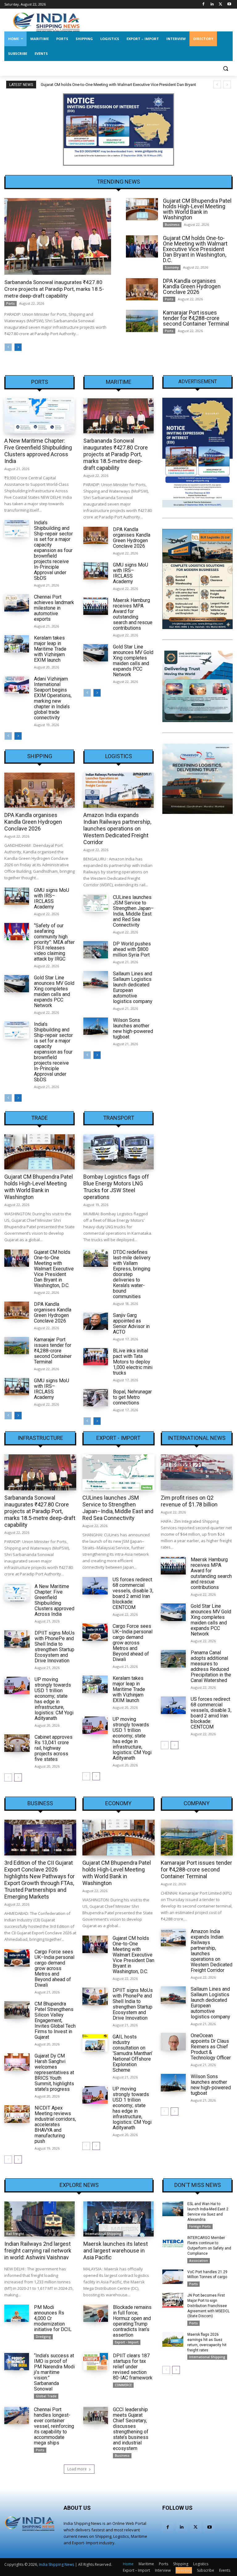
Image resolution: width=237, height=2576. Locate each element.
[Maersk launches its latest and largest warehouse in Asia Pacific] (118, 2219)
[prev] (217, 85)
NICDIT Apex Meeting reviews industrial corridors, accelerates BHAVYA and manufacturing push (55, 2125)
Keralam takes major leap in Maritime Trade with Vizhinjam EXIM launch (50, 649)
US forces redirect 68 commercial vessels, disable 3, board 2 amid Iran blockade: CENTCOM (133, 1593)
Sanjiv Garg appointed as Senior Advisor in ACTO (131, 1324)
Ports (10, 303)
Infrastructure (40, 1438)
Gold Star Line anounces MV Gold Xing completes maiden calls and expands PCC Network (133, 661)
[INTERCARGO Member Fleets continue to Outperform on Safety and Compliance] (173, 2243)
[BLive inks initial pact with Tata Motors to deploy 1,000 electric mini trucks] (96, 1357)
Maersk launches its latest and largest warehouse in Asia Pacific (116, 2251)
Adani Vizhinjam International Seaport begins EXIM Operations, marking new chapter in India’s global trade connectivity (53, 698)
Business (172, 225)
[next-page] (18, 347)
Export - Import (118, 1438)
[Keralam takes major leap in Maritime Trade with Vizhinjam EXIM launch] (17, 644)
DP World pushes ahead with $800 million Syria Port (132, 949)
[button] (225, 69)
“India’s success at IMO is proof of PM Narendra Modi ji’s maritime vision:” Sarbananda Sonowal (54, 2372)
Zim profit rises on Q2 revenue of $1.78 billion (189, 1501)
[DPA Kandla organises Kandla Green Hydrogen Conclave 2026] (142, 289)
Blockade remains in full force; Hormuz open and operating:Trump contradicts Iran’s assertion (132, 2321)
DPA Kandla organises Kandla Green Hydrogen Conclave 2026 (192, 286)
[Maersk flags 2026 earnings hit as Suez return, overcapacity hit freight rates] (173, 2339)
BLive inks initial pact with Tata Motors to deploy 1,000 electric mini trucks (133, 1362)
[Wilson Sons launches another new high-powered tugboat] (96, 1026)
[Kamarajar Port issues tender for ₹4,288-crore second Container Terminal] (142, 321)
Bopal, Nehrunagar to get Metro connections (132, 1397)
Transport (119, 1118)
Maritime (119, 382)
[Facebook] (204, 4)
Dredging (43, 2337)
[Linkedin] (212, 4)
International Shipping (103, 2234)
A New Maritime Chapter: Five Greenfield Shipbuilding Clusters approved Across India (38, 451)
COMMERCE (123, 2385)
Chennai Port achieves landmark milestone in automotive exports (54, 608)
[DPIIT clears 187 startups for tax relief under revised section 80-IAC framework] (96, 2362)
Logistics (119, 756)
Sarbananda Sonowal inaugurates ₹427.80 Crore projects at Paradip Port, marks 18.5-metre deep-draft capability (54, 289)
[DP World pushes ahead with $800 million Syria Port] (96, 950)
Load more (77, 2469)
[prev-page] (8, 347)
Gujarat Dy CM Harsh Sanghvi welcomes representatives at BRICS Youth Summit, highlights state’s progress (54, 2072)
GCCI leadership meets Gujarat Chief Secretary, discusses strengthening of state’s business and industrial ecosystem (131, 2429)
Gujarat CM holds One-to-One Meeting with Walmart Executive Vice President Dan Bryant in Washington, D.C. (195, 249)
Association (199, 2261)
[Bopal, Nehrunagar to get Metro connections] (96, 1398)
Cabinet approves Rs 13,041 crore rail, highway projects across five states (54, 1748)
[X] (220, 4)
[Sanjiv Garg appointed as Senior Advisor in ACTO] (96, 1321)
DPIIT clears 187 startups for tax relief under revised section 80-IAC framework (133, 2367)
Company (197, 1803)
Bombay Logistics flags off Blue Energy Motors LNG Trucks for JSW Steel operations (116, 1187)
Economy (172, 267)
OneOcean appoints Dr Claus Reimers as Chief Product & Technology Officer (211, 2047)
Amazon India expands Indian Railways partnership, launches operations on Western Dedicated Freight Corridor (117, 829)
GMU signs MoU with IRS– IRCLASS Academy (131, 573)
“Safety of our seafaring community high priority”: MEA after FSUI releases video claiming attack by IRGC (54, 942)
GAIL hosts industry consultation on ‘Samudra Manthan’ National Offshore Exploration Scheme (133, 2053)
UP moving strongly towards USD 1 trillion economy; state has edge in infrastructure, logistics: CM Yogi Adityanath (54, 1699)
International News (197, 1438)
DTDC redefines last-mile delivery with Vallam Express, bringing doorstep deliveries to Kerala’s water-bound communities (132, 1274)
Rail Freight (15, 2234)
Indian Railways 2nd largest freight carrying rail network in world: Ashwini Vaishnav (38, 2251)
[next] (227, 85)
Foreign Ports (200, 2226)
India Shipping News (56, 2564)
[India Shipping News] (46, 22)
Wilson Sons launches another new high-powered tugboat (133, 1028)
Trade (39, 1118)
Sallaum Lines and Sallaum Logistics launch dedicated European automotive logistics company (133, 987)
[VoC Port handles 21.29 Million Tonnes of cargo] (173, 2277)
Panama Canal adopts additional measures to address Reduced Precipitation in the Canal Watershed (211, 1666)
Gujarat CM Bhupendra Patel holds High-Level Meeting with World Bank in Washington (197, 209)
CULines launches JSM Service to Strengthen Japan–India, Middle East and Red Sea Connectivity (133, 911)
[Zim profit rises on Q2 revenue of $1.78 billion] (197, 1472)
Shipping (40, 756)
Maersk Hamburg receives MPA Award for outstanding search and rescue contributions (133, 614)
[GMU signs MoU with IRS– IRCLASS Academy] (96, 571)
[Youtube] (229, 4)
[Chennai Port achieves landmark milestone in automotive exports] (17, 603)
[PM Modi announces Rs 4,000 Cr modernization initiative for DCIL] (17, 2313)
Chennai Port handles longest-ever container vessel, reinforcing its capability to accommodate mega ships (54, 2426)
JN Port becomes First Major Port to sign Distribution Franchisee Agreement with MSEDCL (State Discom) (208, 2306)
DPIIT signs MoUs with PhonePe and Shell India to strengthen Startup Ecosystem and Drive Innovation (55, 1647)
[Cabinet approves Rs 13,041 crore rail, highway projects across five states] (17, 1743)
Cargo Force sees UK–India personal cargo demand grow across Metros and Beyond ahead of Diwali (133, 1643)
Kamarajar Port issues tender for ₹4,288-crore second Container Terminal (196, 318)
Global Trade (46, 2396)
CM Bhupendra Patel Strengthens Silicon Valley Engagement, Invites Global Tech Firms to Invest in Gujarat (55, 2020)
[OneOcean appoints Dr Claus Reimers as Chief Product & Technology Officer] (173, 2042)
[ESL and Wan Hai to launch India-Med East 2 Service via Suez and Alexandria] (173, 2209)
